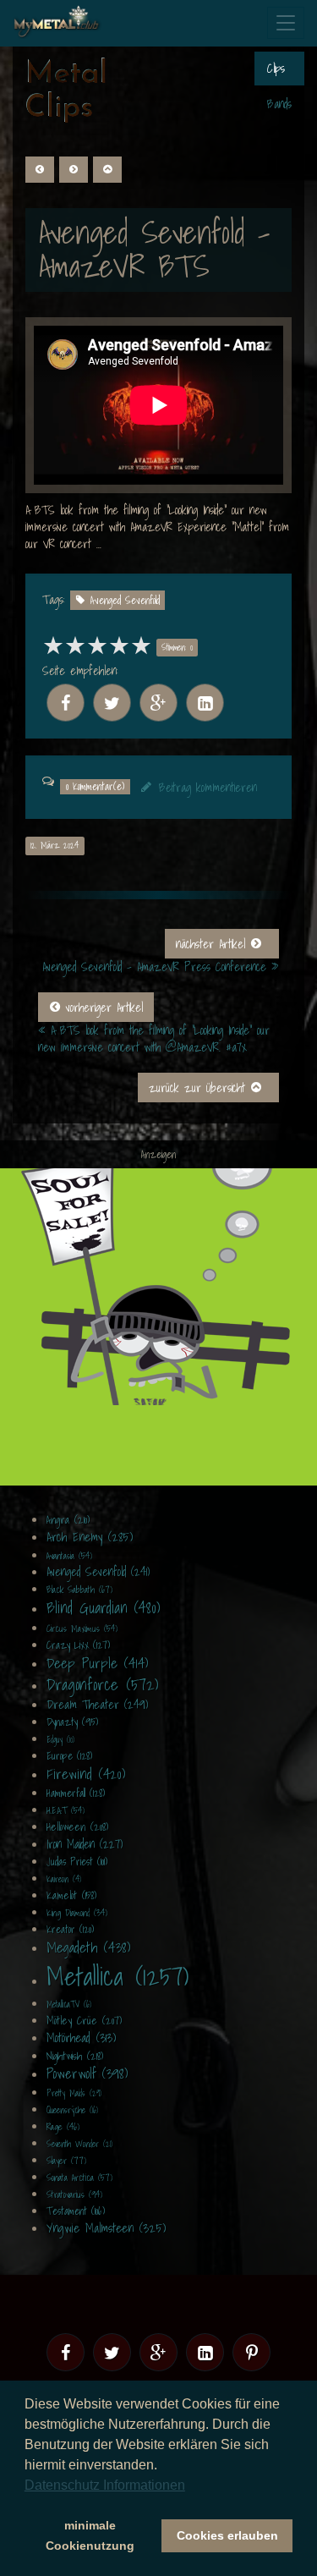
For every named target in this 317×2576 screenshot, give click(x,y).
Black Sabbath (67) (79, 1590)
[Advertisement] (158, 1327)
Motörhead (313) (81, 2037)
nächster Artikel (213, 944)
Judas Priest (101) (77, 1862)
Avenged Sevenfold (125, 600)
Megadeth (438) (88, 1947)
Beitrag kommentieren (208, 788)
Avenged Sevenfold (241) (98, 1572)
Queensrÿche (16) (72, 2110)
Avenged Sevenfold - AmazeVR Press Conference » (161, 967)
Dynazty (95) (72, 1722)
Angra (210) (68, 1520)
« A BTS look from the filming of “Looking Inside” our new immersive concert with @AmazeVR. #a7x (154, 1039)
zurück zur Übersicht (199, 1088)
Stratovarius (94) (74, 2194)
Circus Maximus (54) (82, 1629)
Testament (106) (76, 2211)
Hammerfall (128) (76, 1793)
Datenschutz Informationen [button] (105, 2485)
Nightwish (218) (75, 2056)
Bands (279, 104)
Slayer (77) (66, 2161)
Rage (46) (63, 2127)
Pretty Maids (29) (74, 2093)
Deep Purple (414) (97, 1663)
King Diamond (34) (77, 1913)
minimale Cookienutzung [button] (90, 2535)
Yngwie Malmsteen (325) (106, 2227)
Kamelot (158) (71, 1895)
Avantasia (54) (69, 1556)
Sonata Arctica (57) (79, 2178)
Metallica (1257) (118, 1976)
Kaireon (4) (64, 1879)
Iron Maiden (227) (85, 1844)
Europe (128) (69, 1756)
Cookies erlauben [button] (227, 2535)
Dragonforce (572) (102, 1684)
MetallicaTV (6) (69, 2004)
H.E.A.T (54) (66, 1810)
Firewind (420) (86, 1774)
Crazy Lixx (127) (78, 1645)
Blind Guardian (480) (103, 1608)
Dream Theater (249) (97, 1705)
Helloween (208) (77, 1827)
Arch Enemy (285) (90, 1536)
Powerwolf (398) (87, 2073)
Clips (276, 69)
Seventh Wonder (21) (79, 2144)
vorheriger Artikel (102, 1008)
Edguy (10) (60, 1739)
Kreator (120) (70, 1929)
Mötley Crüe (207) (84, 2021)
